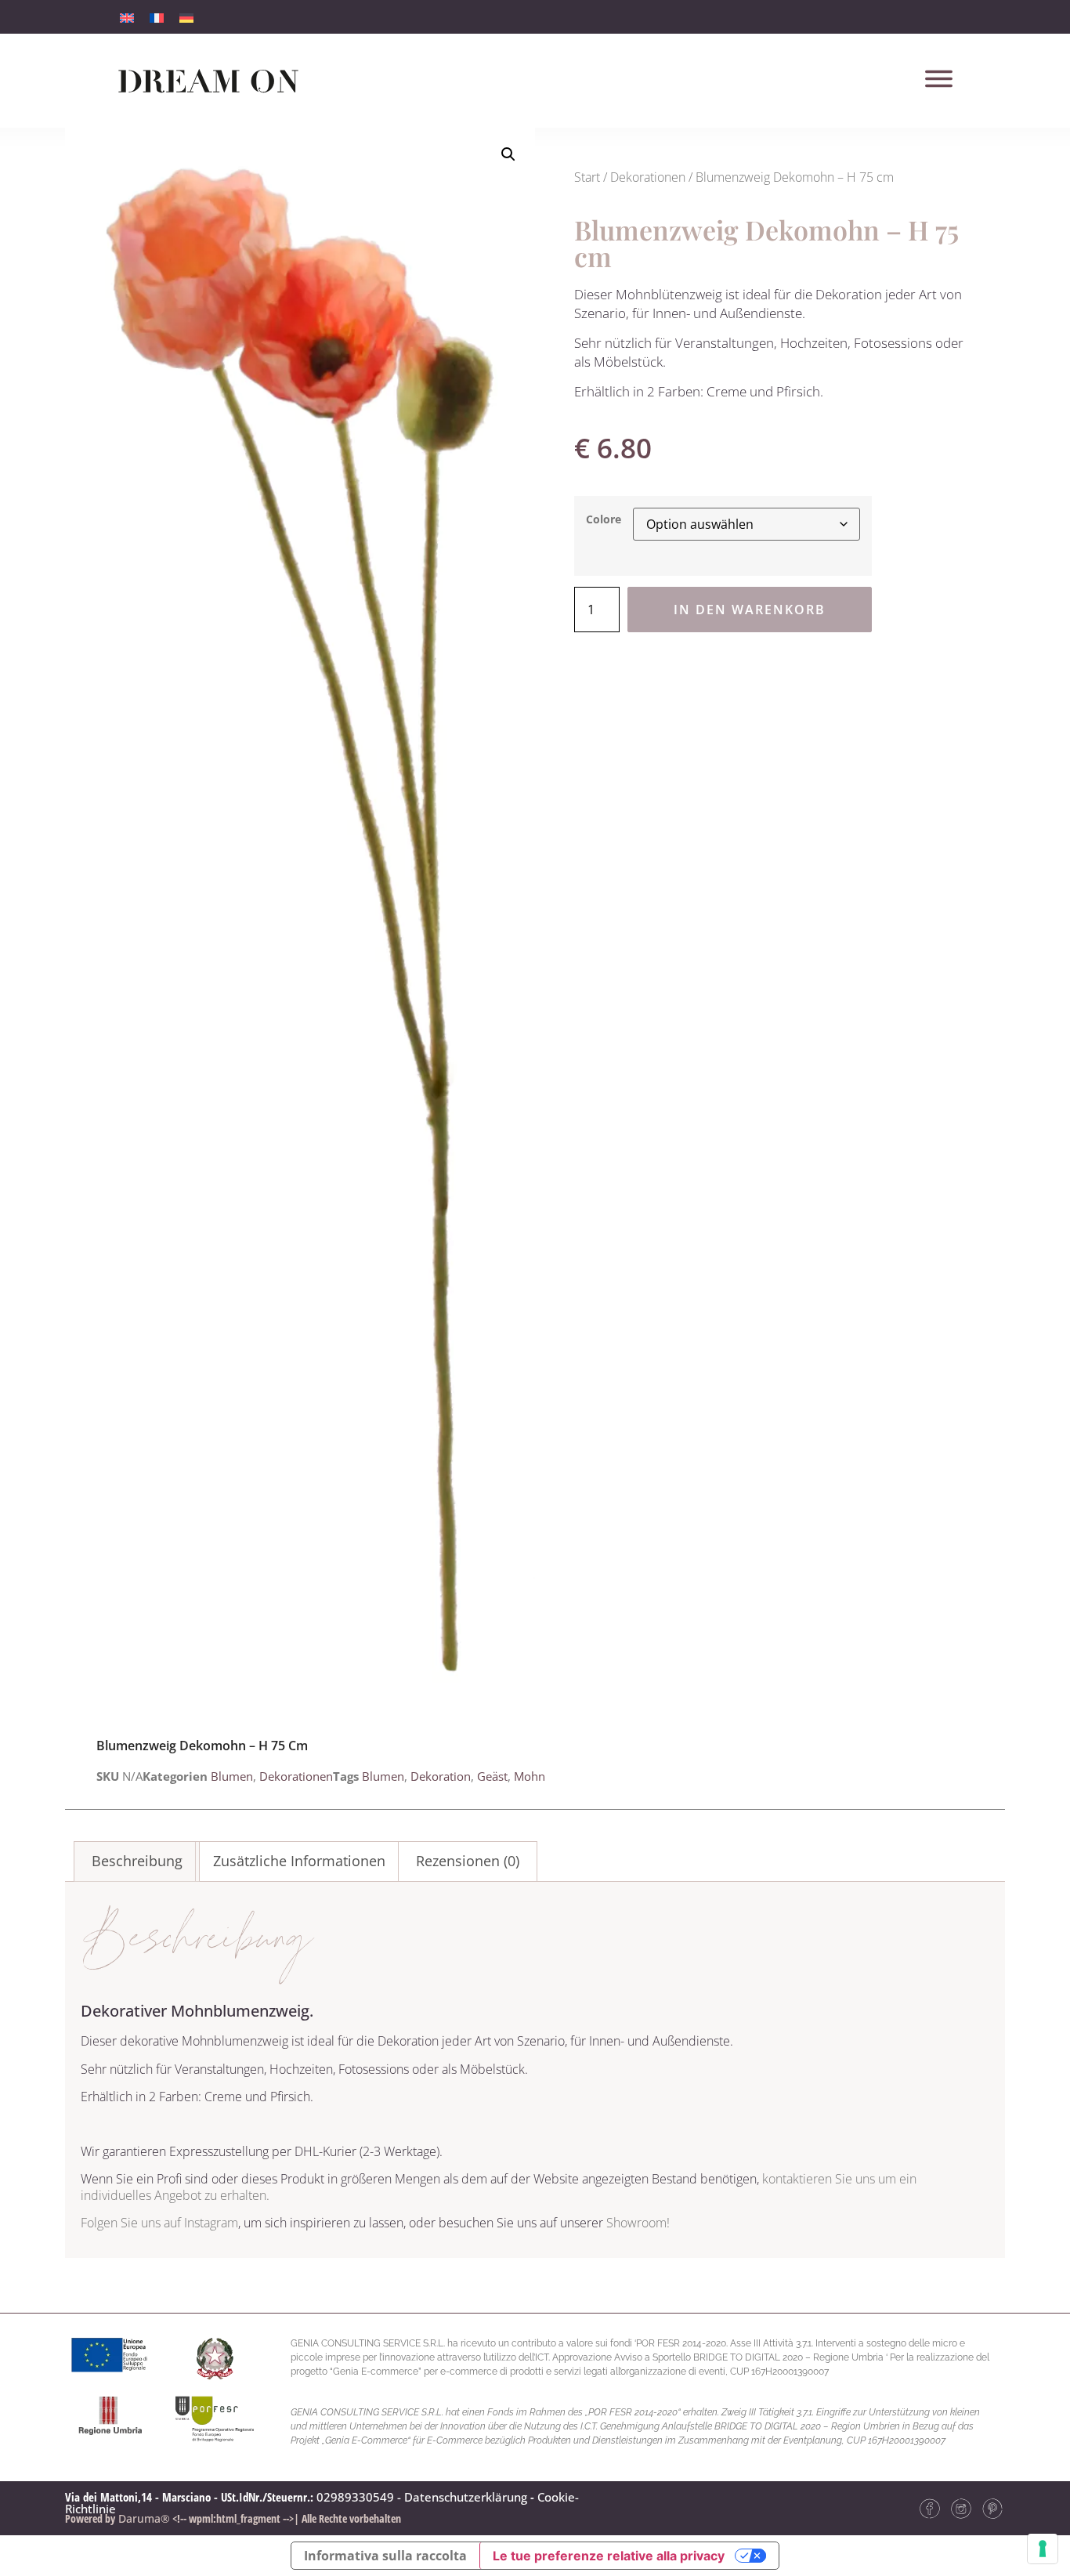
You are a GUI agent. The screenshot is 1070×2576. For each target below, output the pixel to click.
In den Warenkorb (750, 610)
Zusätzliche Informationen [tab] (299, 1861)
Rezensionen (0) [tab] (468, 1861)
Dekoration (441, 1776)
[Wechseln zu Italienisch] (127, 17)
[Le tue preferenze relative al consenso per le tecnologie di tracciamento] (1043, 2549)
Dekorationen (648, 177)
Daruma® (143, 2518)
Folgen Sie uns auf (132, 2223)
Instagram (211, 2223)
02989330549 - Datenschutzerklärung (422, 2497)
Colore (604, 519)
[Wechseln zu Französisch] (157, 17)
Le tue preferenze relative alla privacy (609, 2556)
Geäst (492, 1776)
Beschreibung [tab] (137, 1861)
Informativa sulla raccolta (385, 2556)
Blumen (232, 1776)
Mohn (530, 1776)
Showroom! (638, 2223)
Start (587, 177)
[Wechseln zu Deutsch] (186, 17)
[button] (508, 154)
